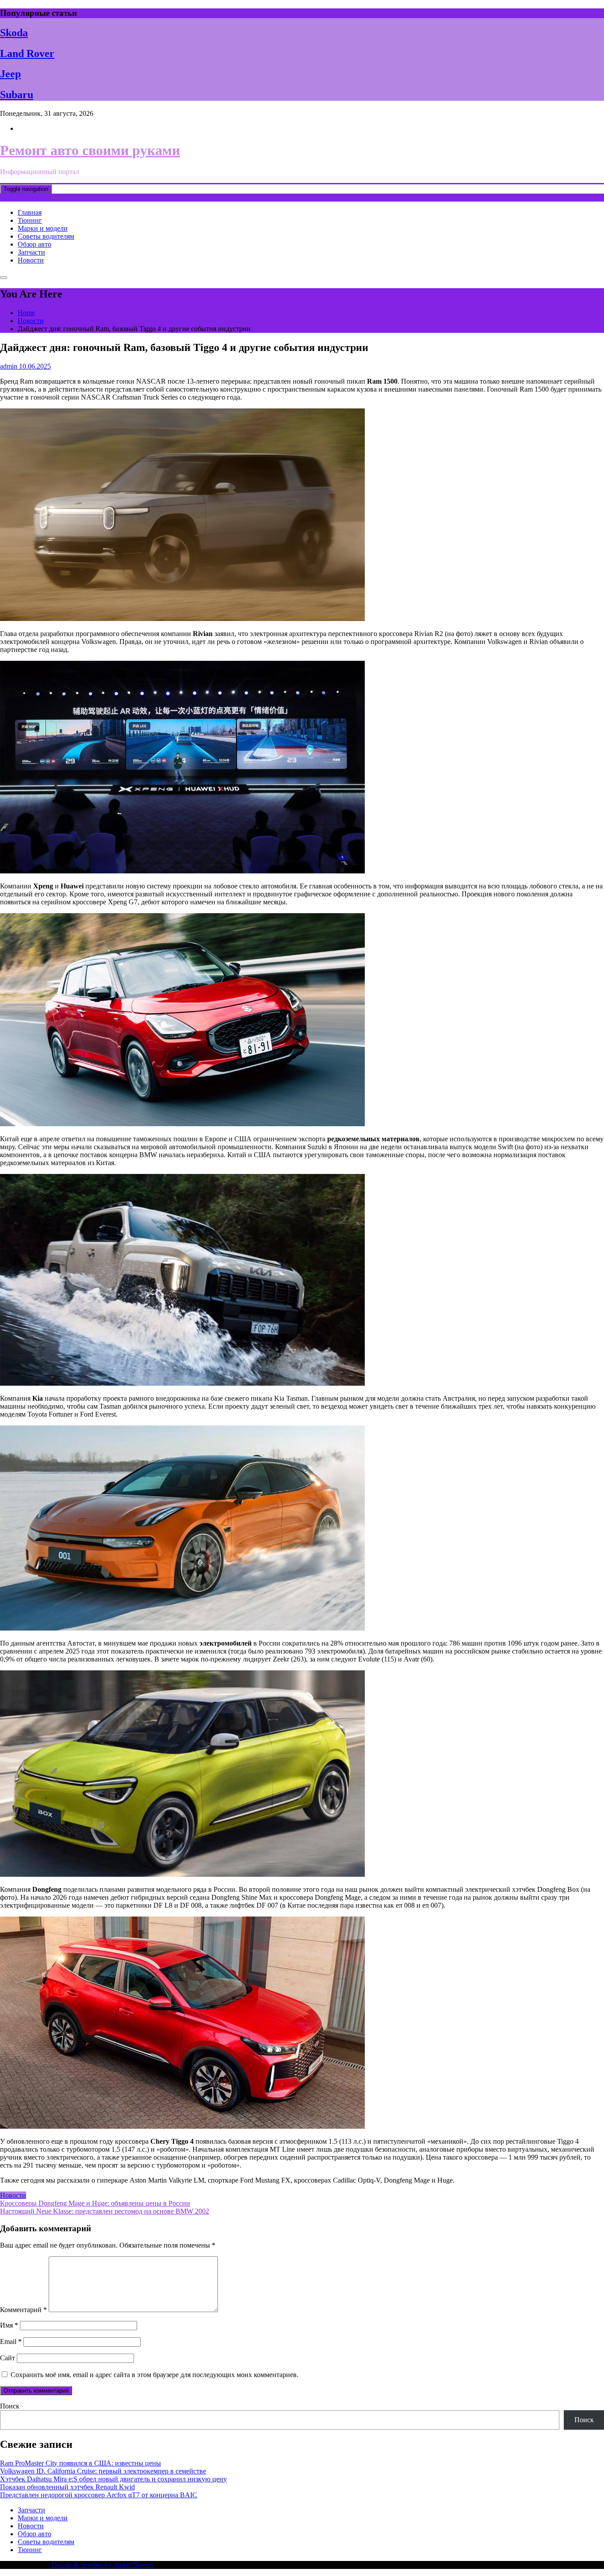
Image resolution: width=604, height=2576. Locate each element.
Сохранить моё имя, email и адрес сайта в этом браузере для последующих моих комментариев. (155, 2375)
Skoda (14, 33)
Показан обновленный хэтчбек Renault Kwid (67, 2487)
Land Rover (27, 53)
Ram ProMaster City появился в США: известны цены (80, 2463)
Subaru (17, 95)
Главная (30, 212)
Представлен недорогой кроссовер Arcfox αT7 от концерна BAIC (99, 2495)
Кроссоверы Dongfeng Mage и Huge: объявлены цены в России (95, 2203)
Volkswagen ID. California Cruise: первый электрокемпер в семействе (103, 2471)
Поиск (10, 2406)
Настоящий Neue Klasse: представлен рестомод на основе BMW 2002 (105, 2211)
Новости (31, 260)
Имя (9, 2325)
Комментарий (23, 2310)
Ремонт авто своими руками (90, 150)
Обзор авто (34, 244)
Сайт (8, 2358)
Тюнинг (30, 220)
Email (11, 2342)
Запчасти (31, 252)
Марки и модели (43, 228)
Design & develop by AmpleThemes (103, 2565)
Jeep (10, 74)
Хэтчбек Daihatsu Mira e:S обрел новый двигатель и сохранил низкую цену (113, 2479)
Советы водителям (46, 236)
